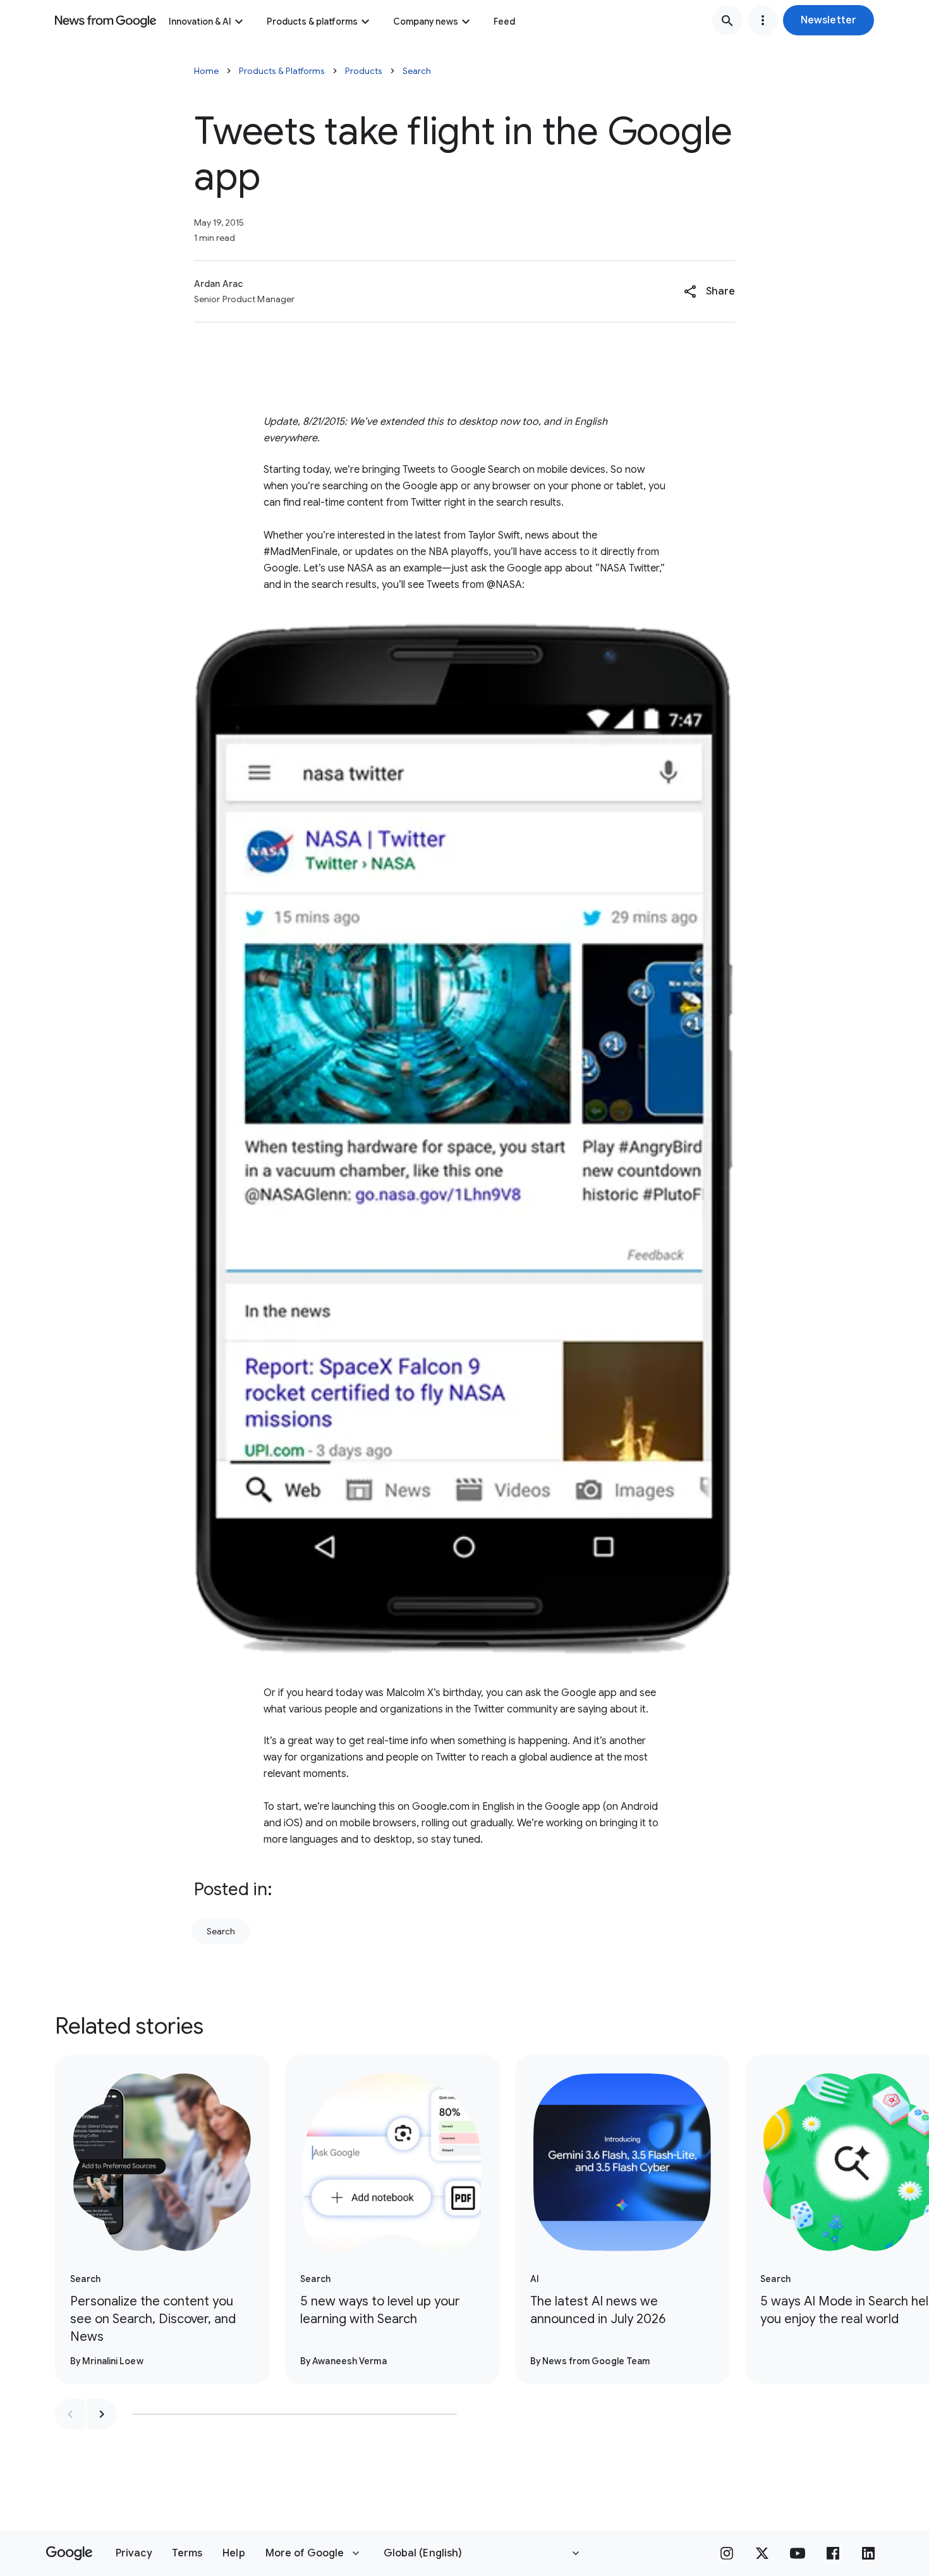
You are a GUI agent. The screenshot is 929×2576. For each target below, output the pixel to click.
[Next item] (102, 2414)
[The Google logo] (69, 2553)
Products (364, 71)
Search (417, 71)
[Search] (727, 20)
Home (206, 71)
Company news (426, 21)
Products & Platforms (282, 71)
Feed (504, 21)
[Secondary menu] (763, 20)
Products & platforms (312, 21)
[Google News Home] (106, 20)
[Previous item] (70, 2414)
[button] (829, 20)
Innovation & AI (200, 21)
